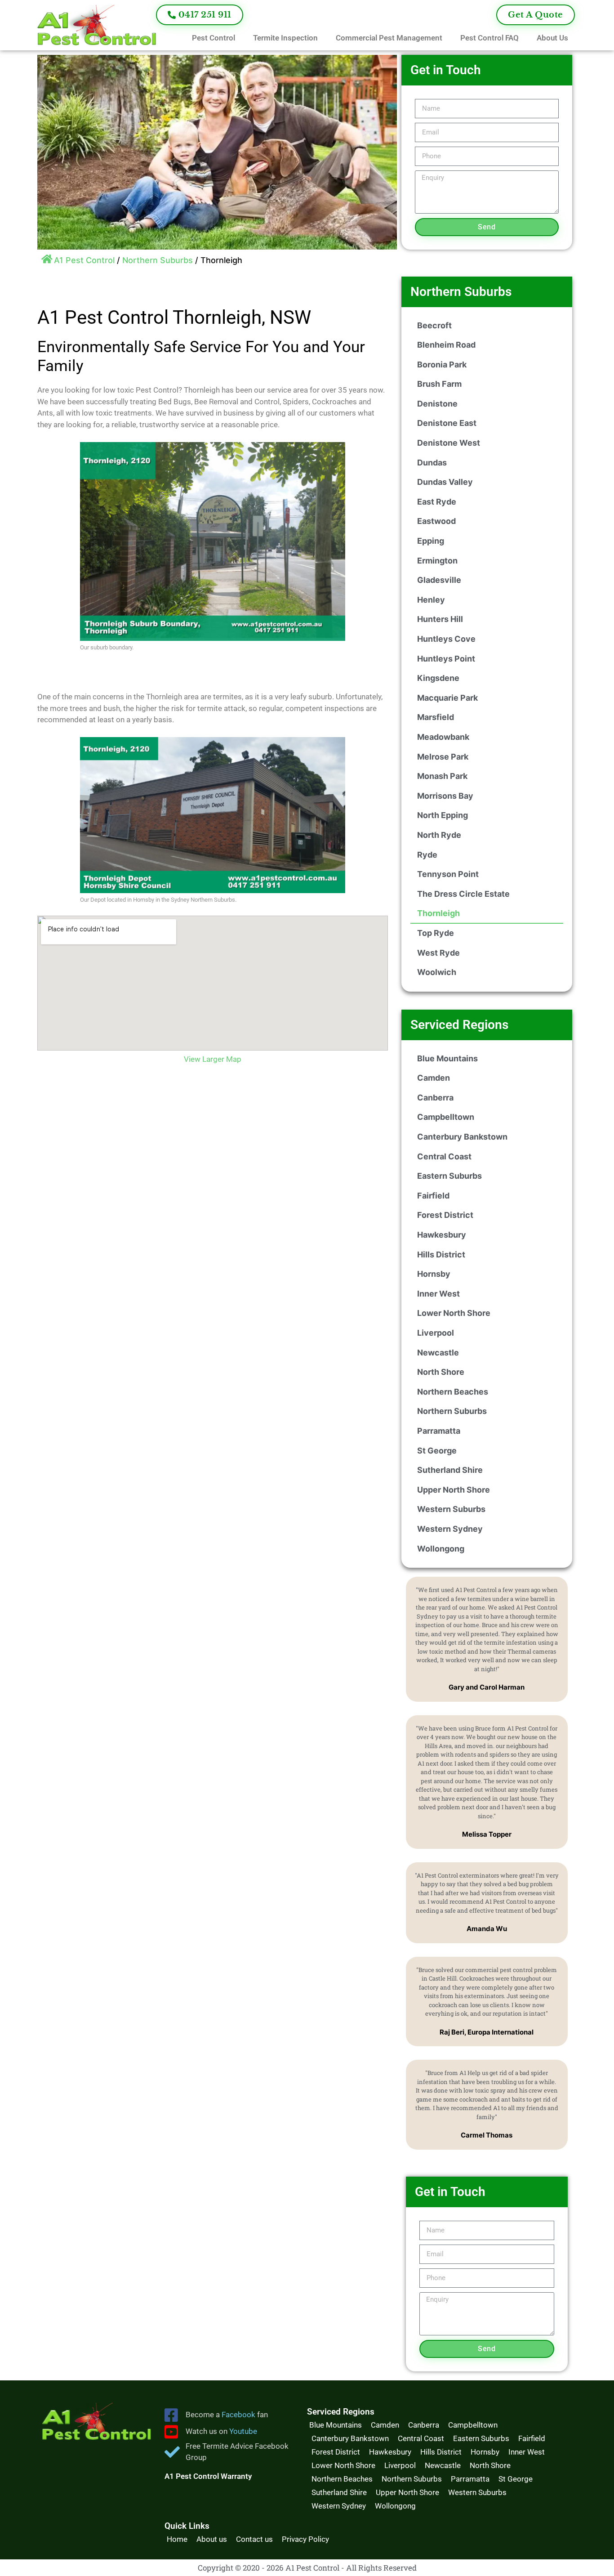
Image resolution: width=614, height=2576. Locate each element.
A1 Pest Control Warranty (208, 2476)
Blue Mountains (447, 1058)
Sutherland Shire (450, 1470)
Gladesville (439, 580)
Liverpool (436, 1333)
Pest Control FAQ (489, 38)
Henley (431, 600)
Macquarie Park (447, 698)
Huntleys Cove (446, 639)
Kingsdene (438, 678)
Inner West (438, 1294)
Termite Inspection (285, 38)
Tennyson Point (448, 874)
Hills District (441, 1254)
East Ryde (437, 502)
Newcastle (438, 1353)
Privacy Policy (305, 2539)
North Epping (443, 815)
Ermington (437, 561)
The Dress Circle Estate (463, 894)
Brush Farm (439, 384)
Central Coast (444, 1156)
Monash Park (442, 776)
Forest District (445, 1215)
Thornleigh (438, 913)
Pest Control (214, 38)
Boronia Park (442, 364)
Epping (431, 541)
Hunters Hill (440, 619)
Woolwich (437, 972)
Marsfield (436, 717)
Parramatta (439, 1431)
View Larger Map (213, 1059)
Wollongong (441, 1549)
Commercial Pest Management (389, 38)
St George (437, 1451)
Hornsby (434, 1274)
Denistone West (449, 443)
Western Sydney (450, 1529)
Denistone (437, 404)
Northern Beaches (453, 1392)
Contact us (254, 2539)
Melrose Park (443, 757)
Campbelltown (446, 1117)
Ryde (427, 855)
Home (177, 2539)
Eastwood (436, 521)
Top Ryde (436, 933)
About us (212, 2539)
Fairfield (433, 1196)
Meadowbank (443, 737)
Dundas (432, 463)
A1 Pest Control (84, 260)
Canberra (435, 1098)
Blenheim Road (446, 345)
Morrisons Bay (445, 796)
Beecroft (434, 325)
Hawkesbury (442, 1235)
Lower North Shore (454, 1313)
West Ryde (438, 953)
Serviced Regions (459, 1025)
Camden (434, 1078)
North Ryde (439, 835)
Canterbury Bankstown (462, 1137)
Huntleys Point (446, 659)
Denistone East (447, 423)
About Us (552, 38)
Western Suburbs (451, 1509)
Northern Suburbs (158, 260)
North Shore (441, 1372)
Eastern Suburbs (449, 1176)
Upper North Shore (454, 1490)
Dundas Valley (445, 482)
